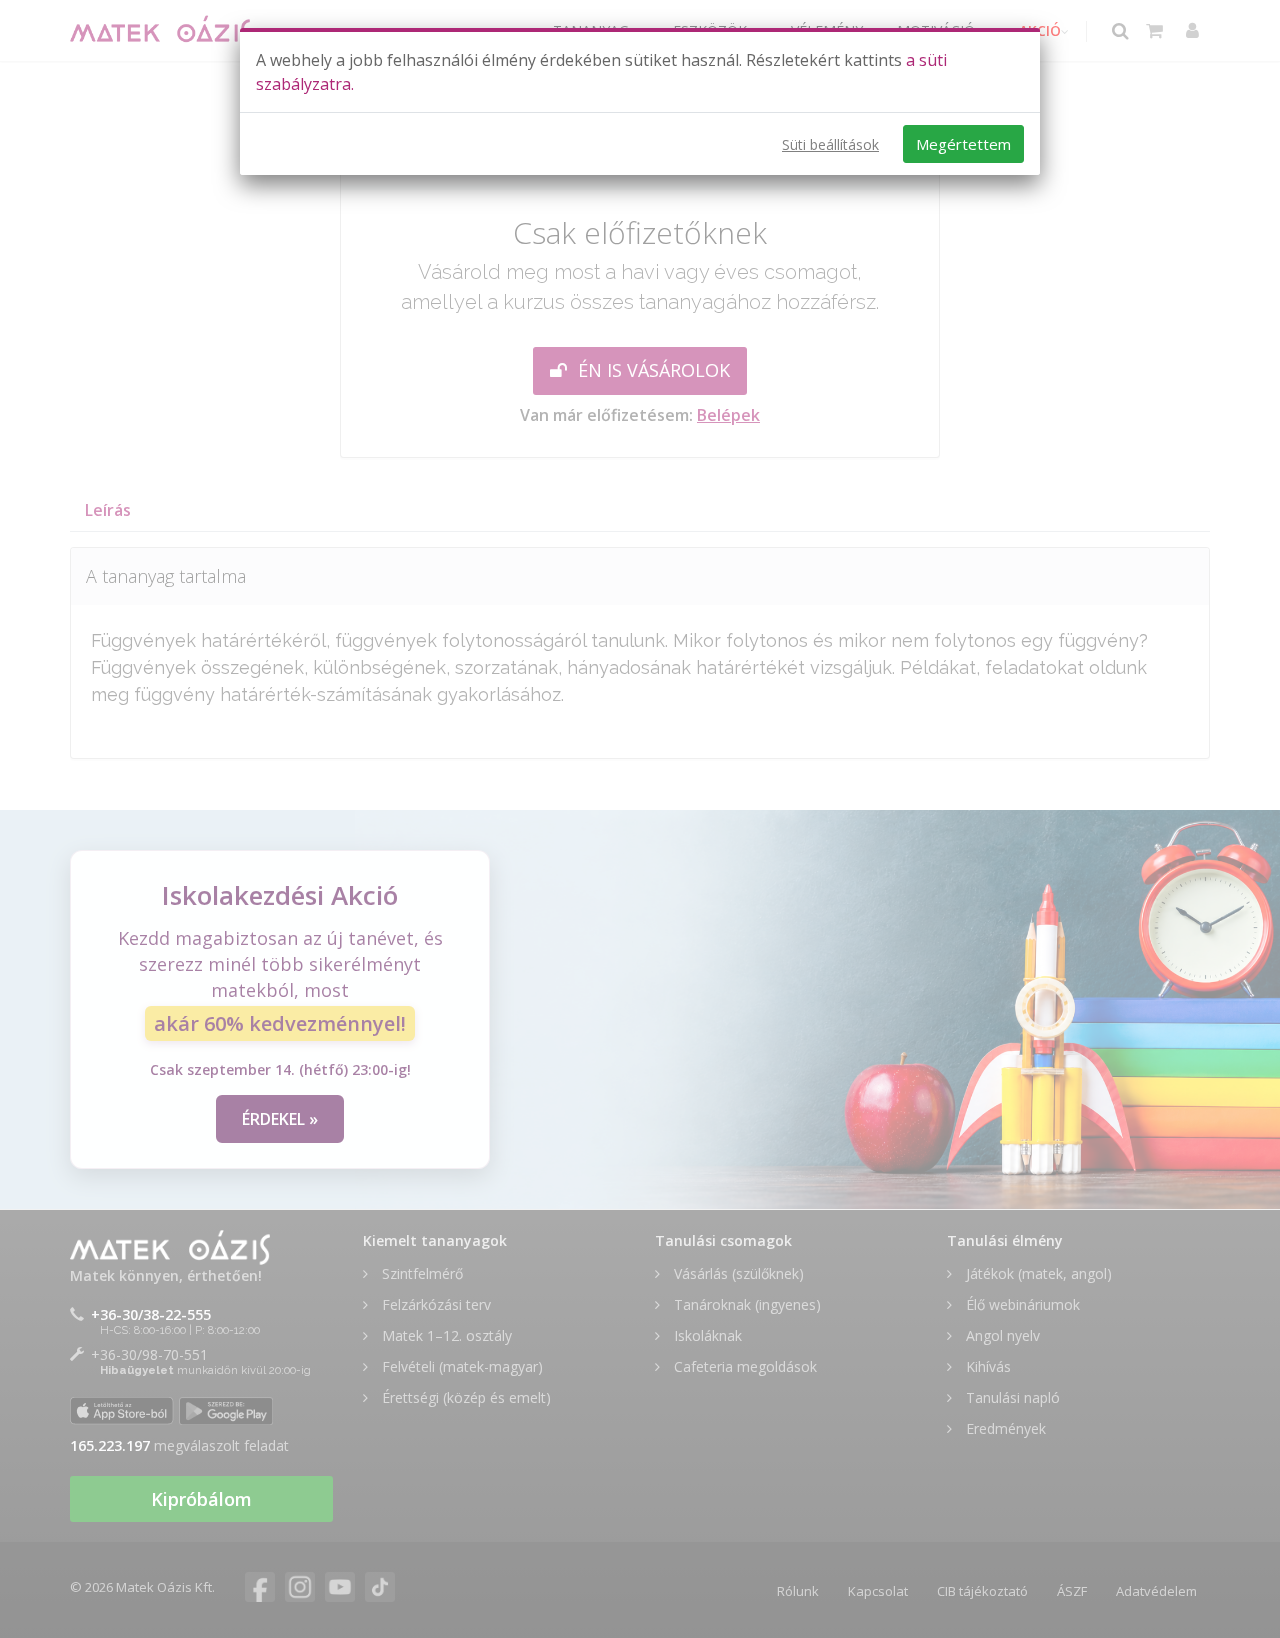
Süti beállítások (830, 144)
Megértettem (963, 144)
